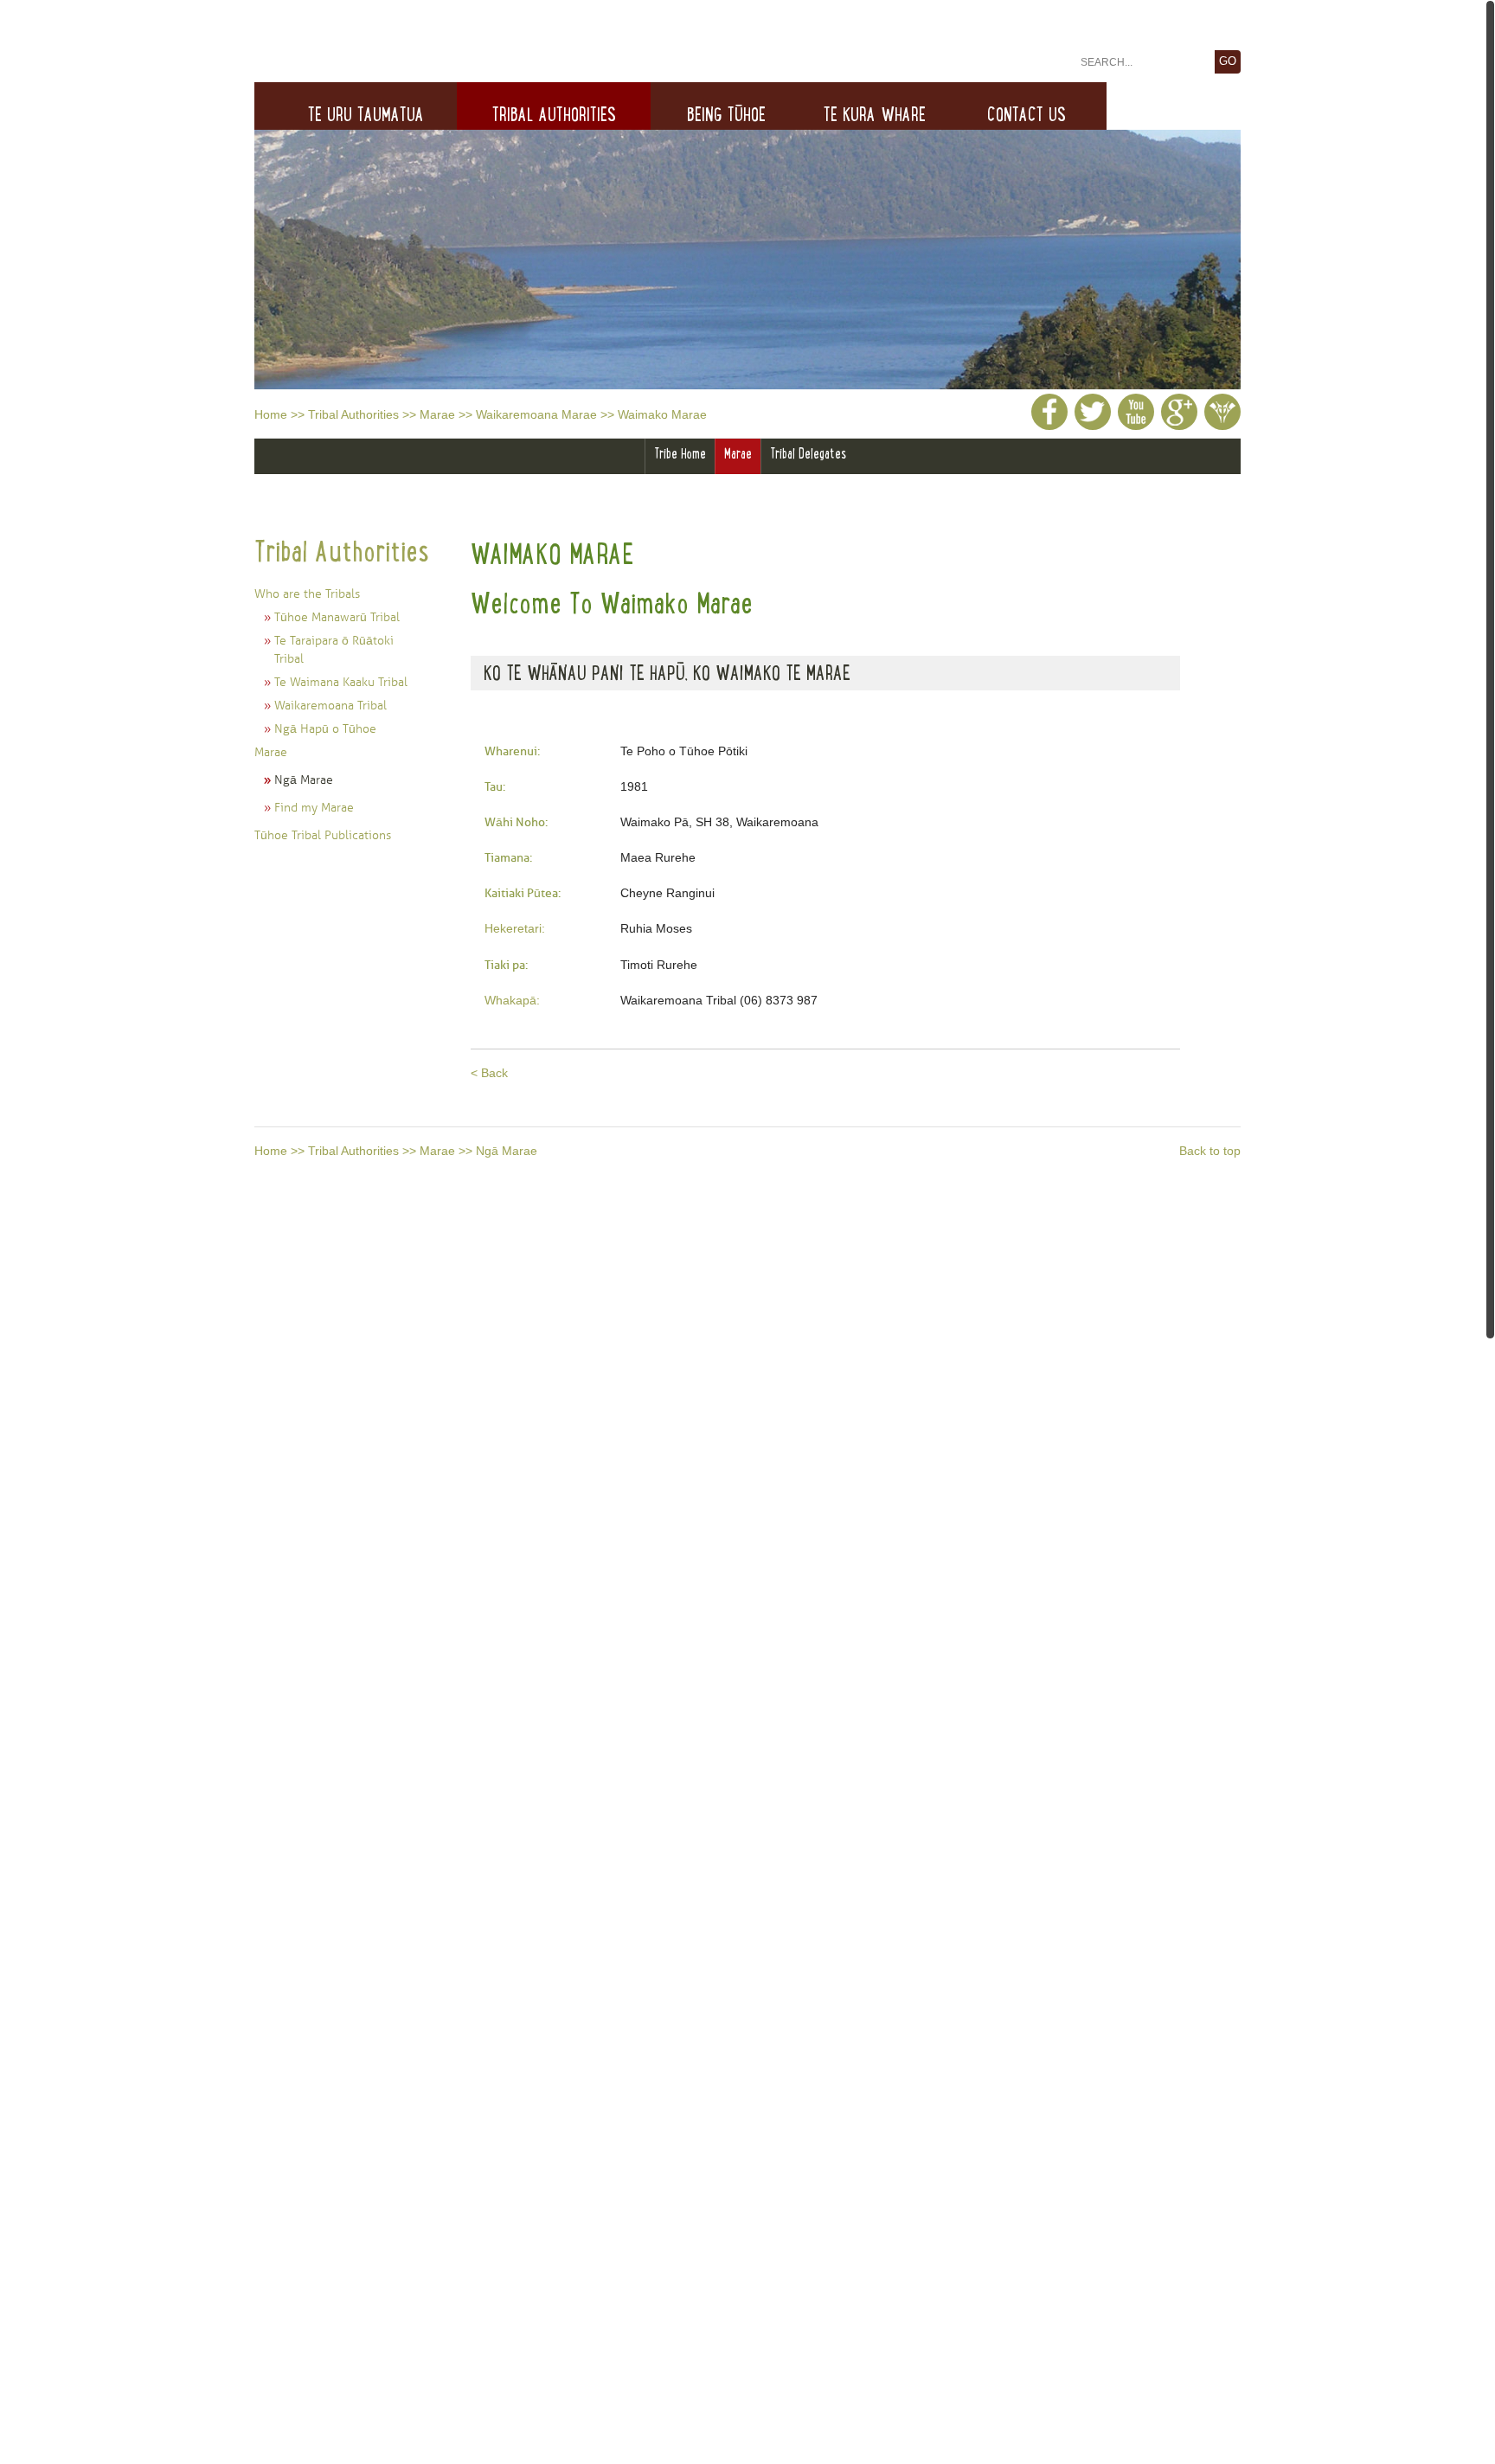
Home (271, 414)
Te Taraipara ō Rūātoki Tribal (334, 650)
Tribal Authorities (353, 414)
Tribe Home (680, 453)
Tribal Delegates (808, 453)
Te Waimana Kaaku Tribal (341, 682)
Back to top (1210, 1151)
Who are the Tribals (307, 594)
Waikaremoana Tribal (330, 706)
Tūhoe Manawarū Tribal (337, 617)
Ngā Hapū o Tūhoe (325, 729)
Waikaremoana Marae (536, 414)
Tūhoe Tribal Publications (323, 835)
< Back (489, 1073)
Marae (437, 414)
